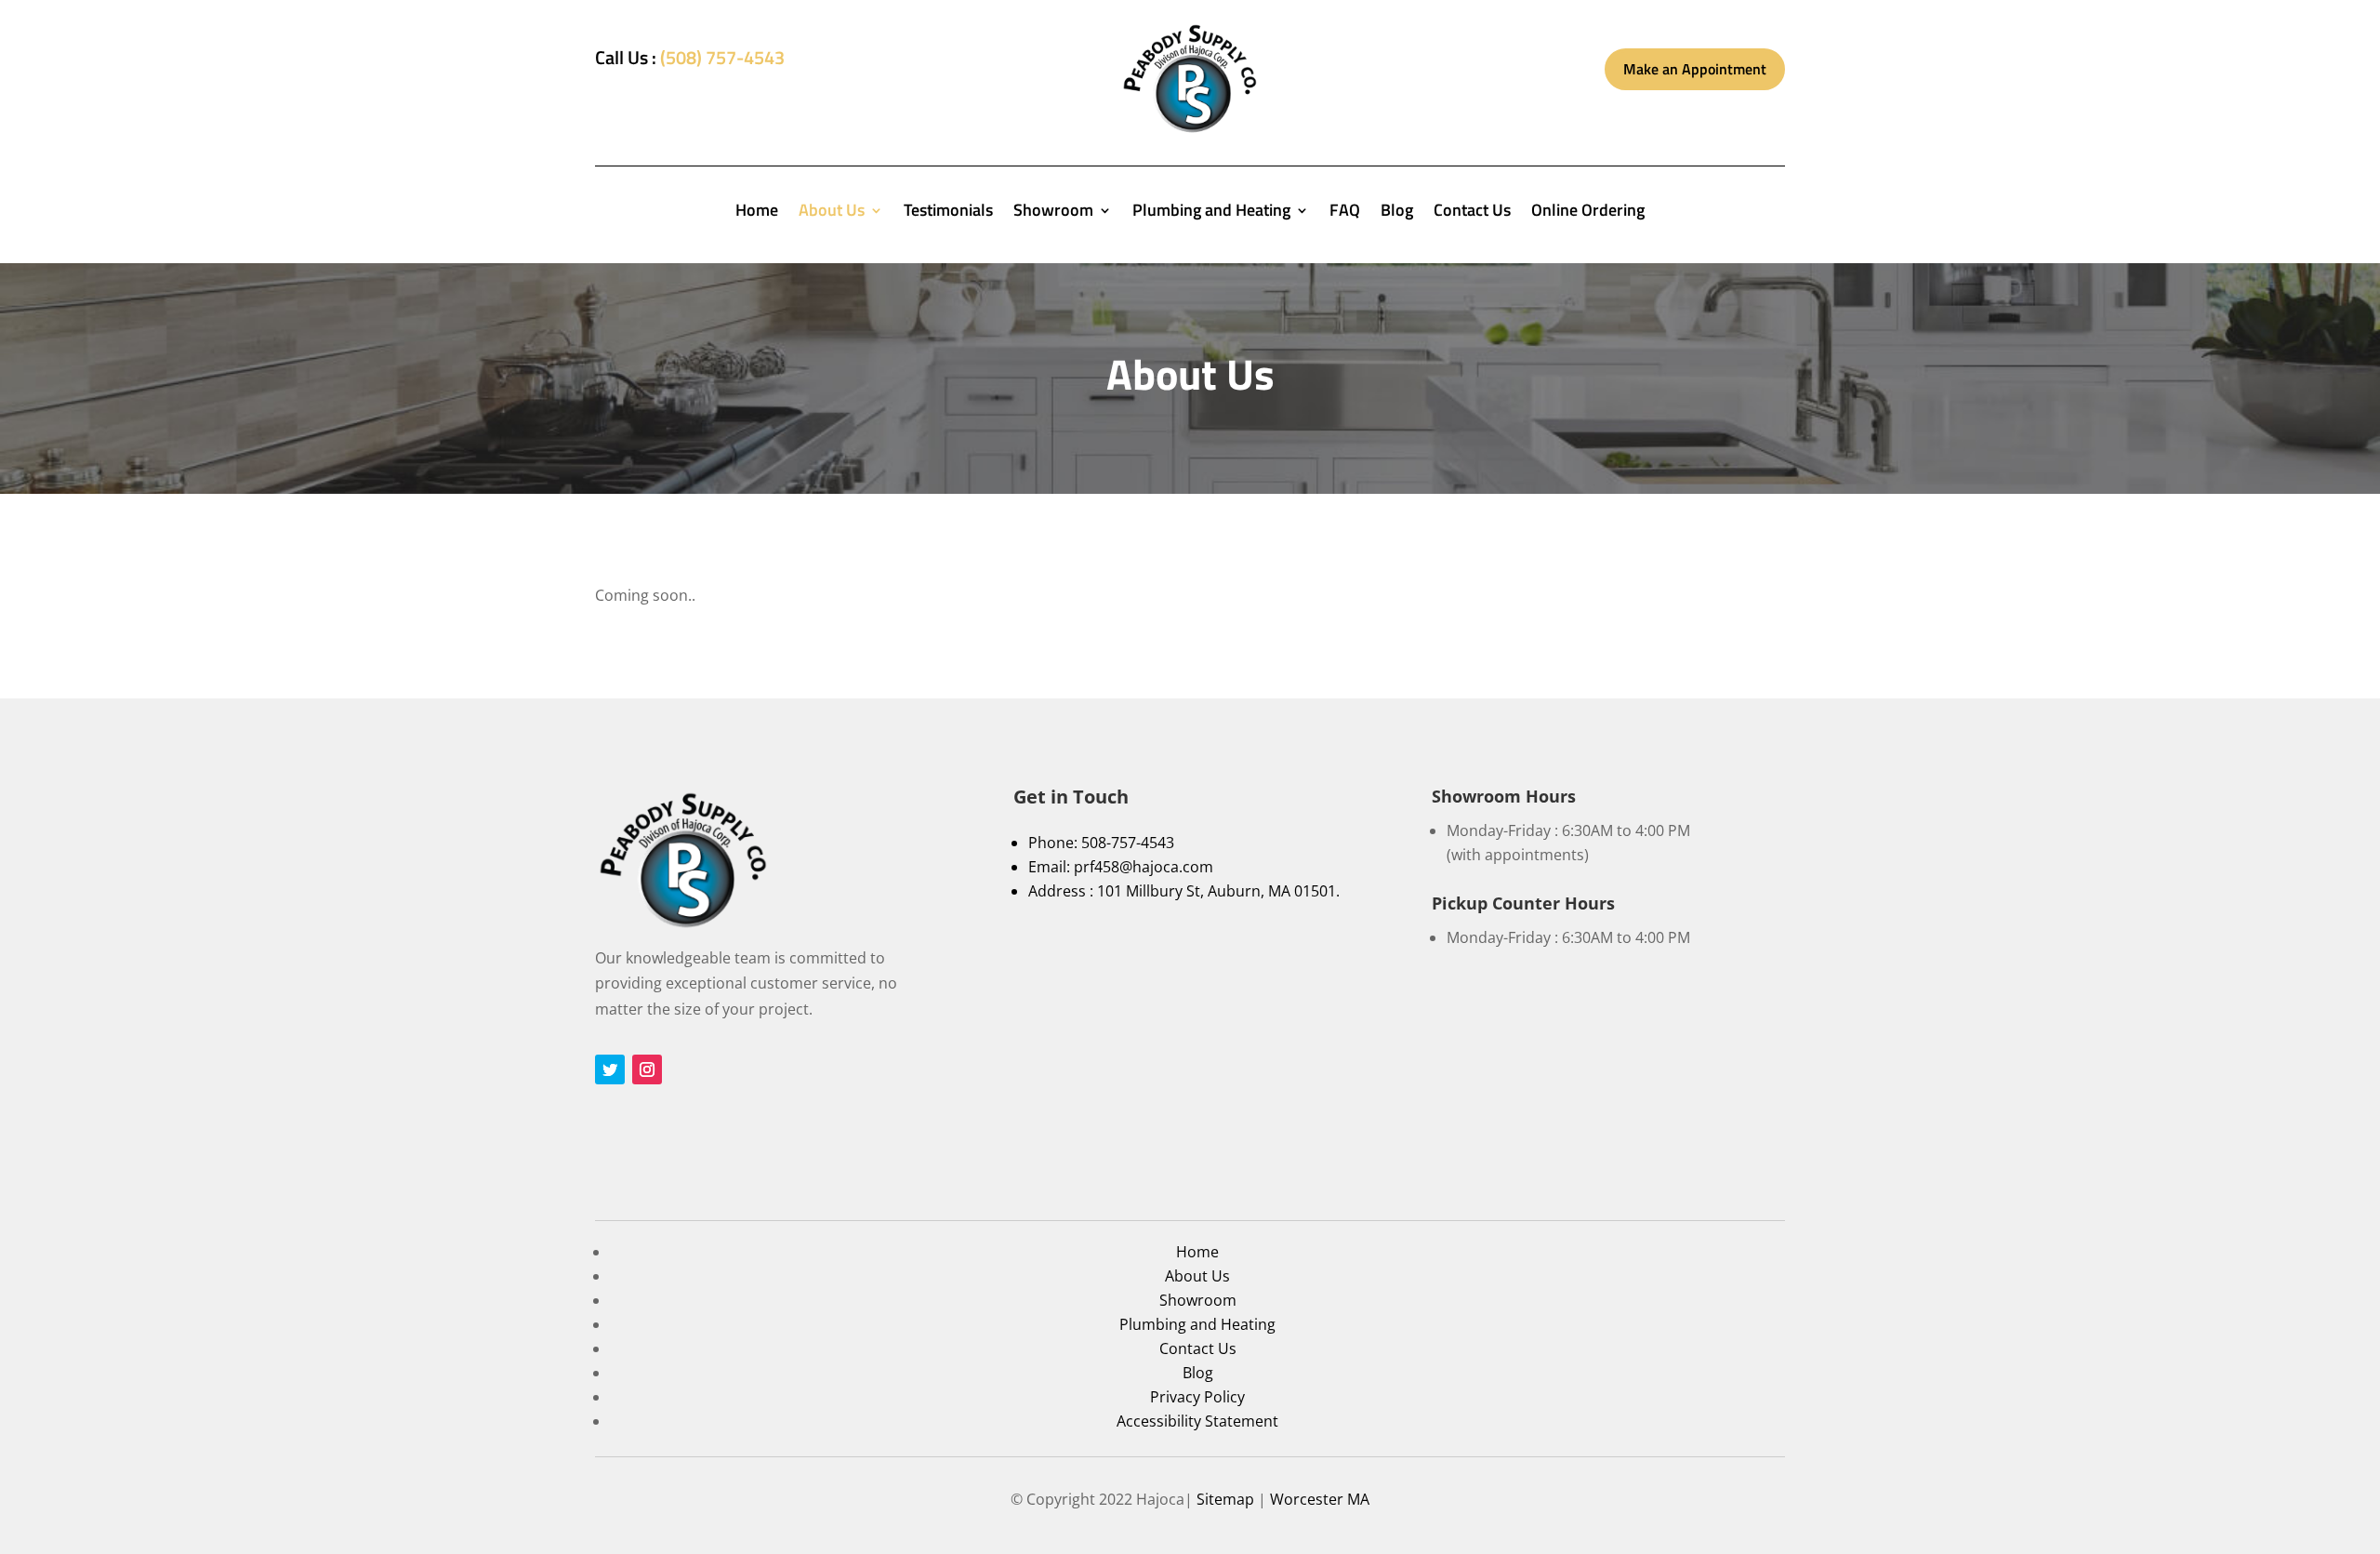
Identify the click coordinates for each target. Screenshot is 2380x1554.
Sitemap (1225, 1499)
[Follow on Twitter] (610, 1069)
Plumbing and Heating (1211, 213)
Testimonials (948, 213)
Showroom (1053, 213)
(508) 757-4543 (722, 57)
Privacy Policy (1197, 1397)
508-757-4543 (1128, 843)
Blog (1397, 213)
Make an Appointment (1695, 69)
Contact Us (1472, 213)
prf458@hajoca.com (1144, 867)
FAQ (1345, 213)
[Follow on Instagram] (647, 1069)
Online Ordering (1588, 213)
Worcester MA (1320, 1499)
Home (757, 213)
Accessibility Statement (1197, 1421)
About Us (832, 213)
